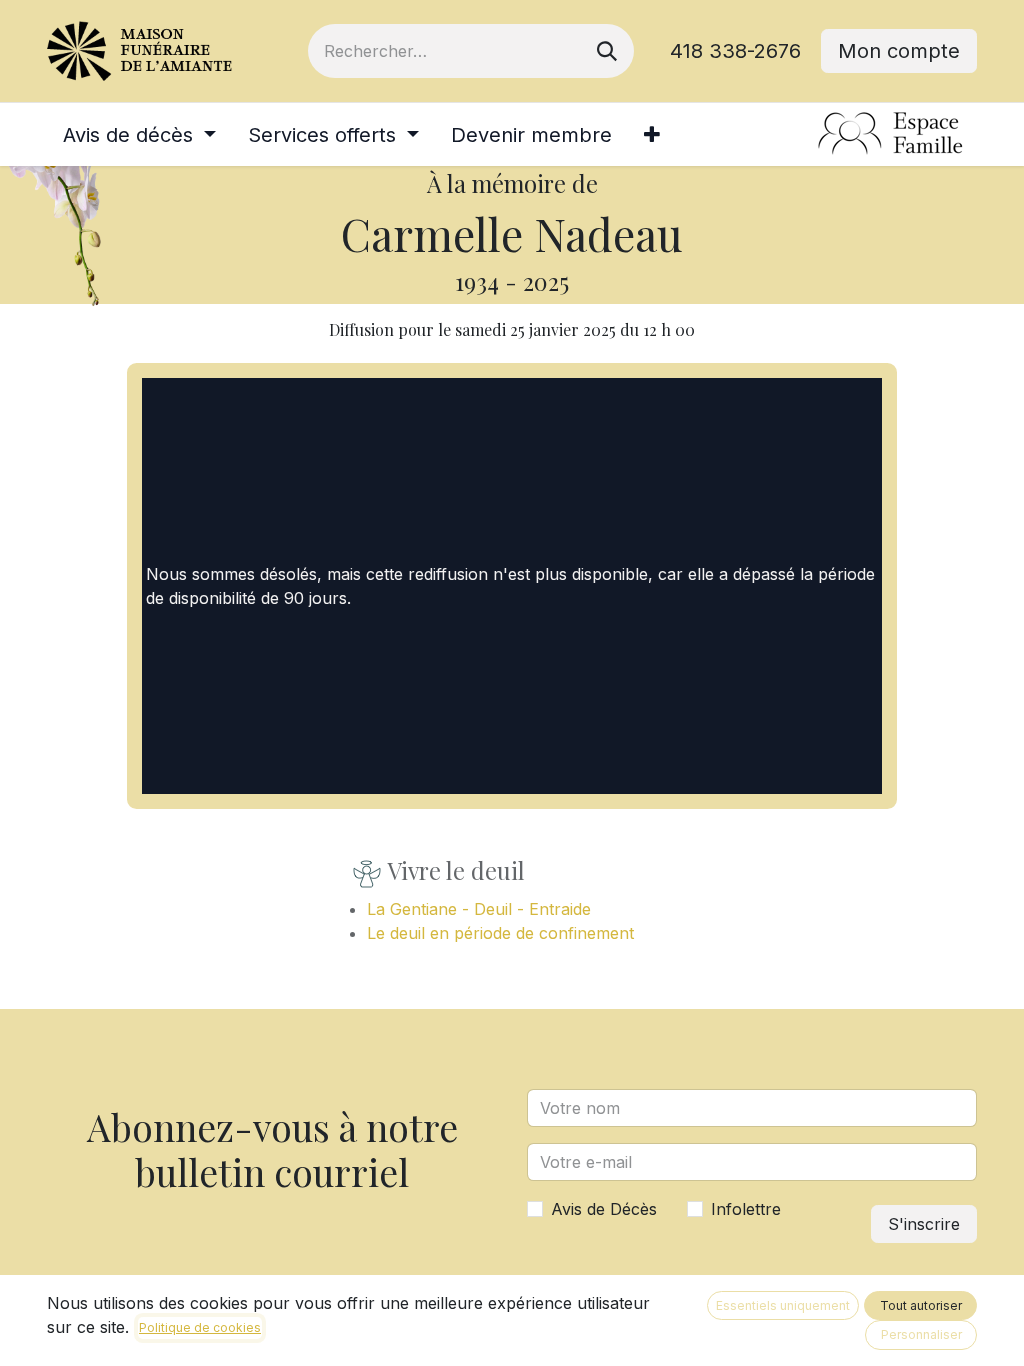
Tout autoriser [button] (921, 1305)
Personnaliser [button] (921, 1334)
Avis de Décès (604, 1209)
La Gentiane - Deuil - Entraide (479, 909)
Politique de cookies (200, 1327)
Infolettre (746, 1209)
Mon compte (899, 51)
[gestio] (891, 134)
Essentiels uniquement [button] (783, 1305)
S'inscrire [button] (924, 1224)
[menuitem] (139, 135)
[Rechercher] (607, 51)
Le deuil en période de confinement (500, 933)
